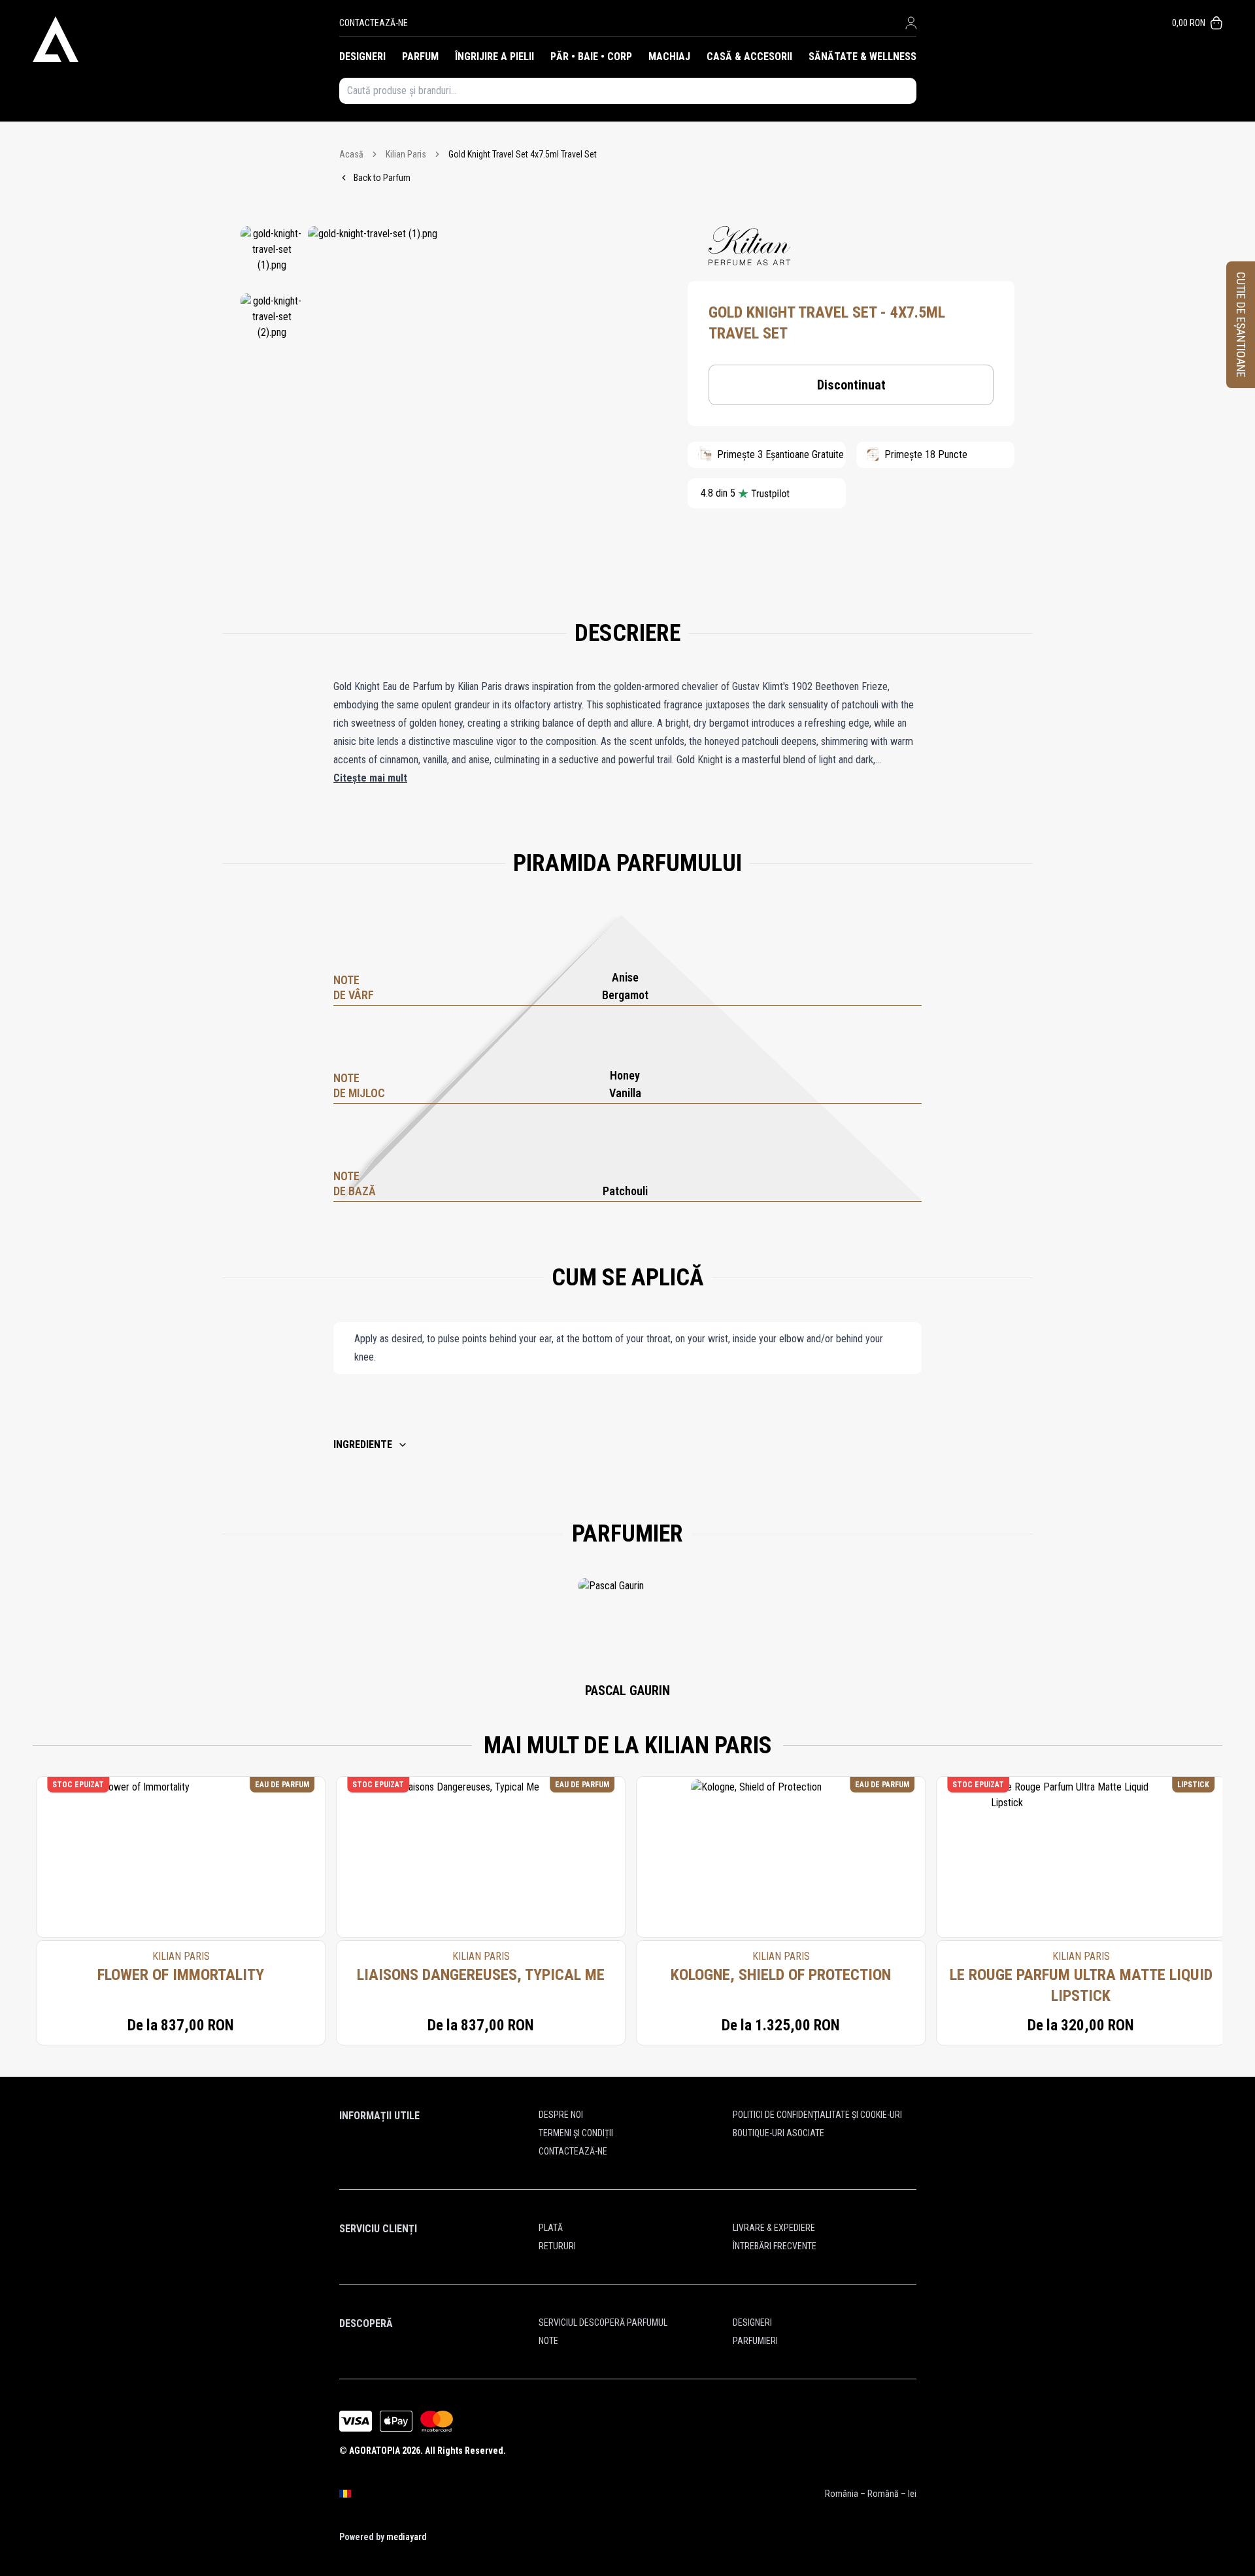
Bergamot (625, 995)
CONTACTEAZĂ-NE (374, 23)
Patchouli (625, 1191)
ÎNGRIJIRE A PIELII (494, 57)
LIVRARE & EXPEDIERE (774, 2228)
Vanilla (625, 1093)
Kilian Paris (406, 154)
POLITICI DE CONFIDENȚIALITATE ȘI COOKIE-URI (817, 2115)
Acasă (351, 154)
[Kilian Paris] (749, 246)
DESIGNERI (362, 57)
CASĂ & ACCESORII (749, 57)
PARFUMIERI (755, 2341)
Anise (625, 977)
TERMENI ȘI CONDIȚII (576, 2133)
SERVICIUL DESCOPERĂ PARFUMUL (603, 2322)
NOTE (548, 2341)
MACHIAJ (669, 57)
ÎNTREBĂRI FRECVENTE (775, 2246)
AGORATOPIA (375, 2451)
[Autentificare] (911, 23)
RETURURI (557, 2246)
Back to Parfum (382, 178)
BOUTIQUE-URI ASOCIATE (778, 2133)
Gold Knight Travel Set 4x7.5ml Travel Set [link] (523, 154)
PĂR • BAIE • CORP (591, 57)
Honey (625, 1075)
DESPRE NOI (561, 2115)
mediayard (406, 2537)
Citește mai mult (370, 778)
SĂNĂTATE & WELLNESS (862, 57)
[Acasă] (186, 39)
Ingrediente (363, 1445)
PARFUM (420, 57)
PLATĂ (551, 2228)
